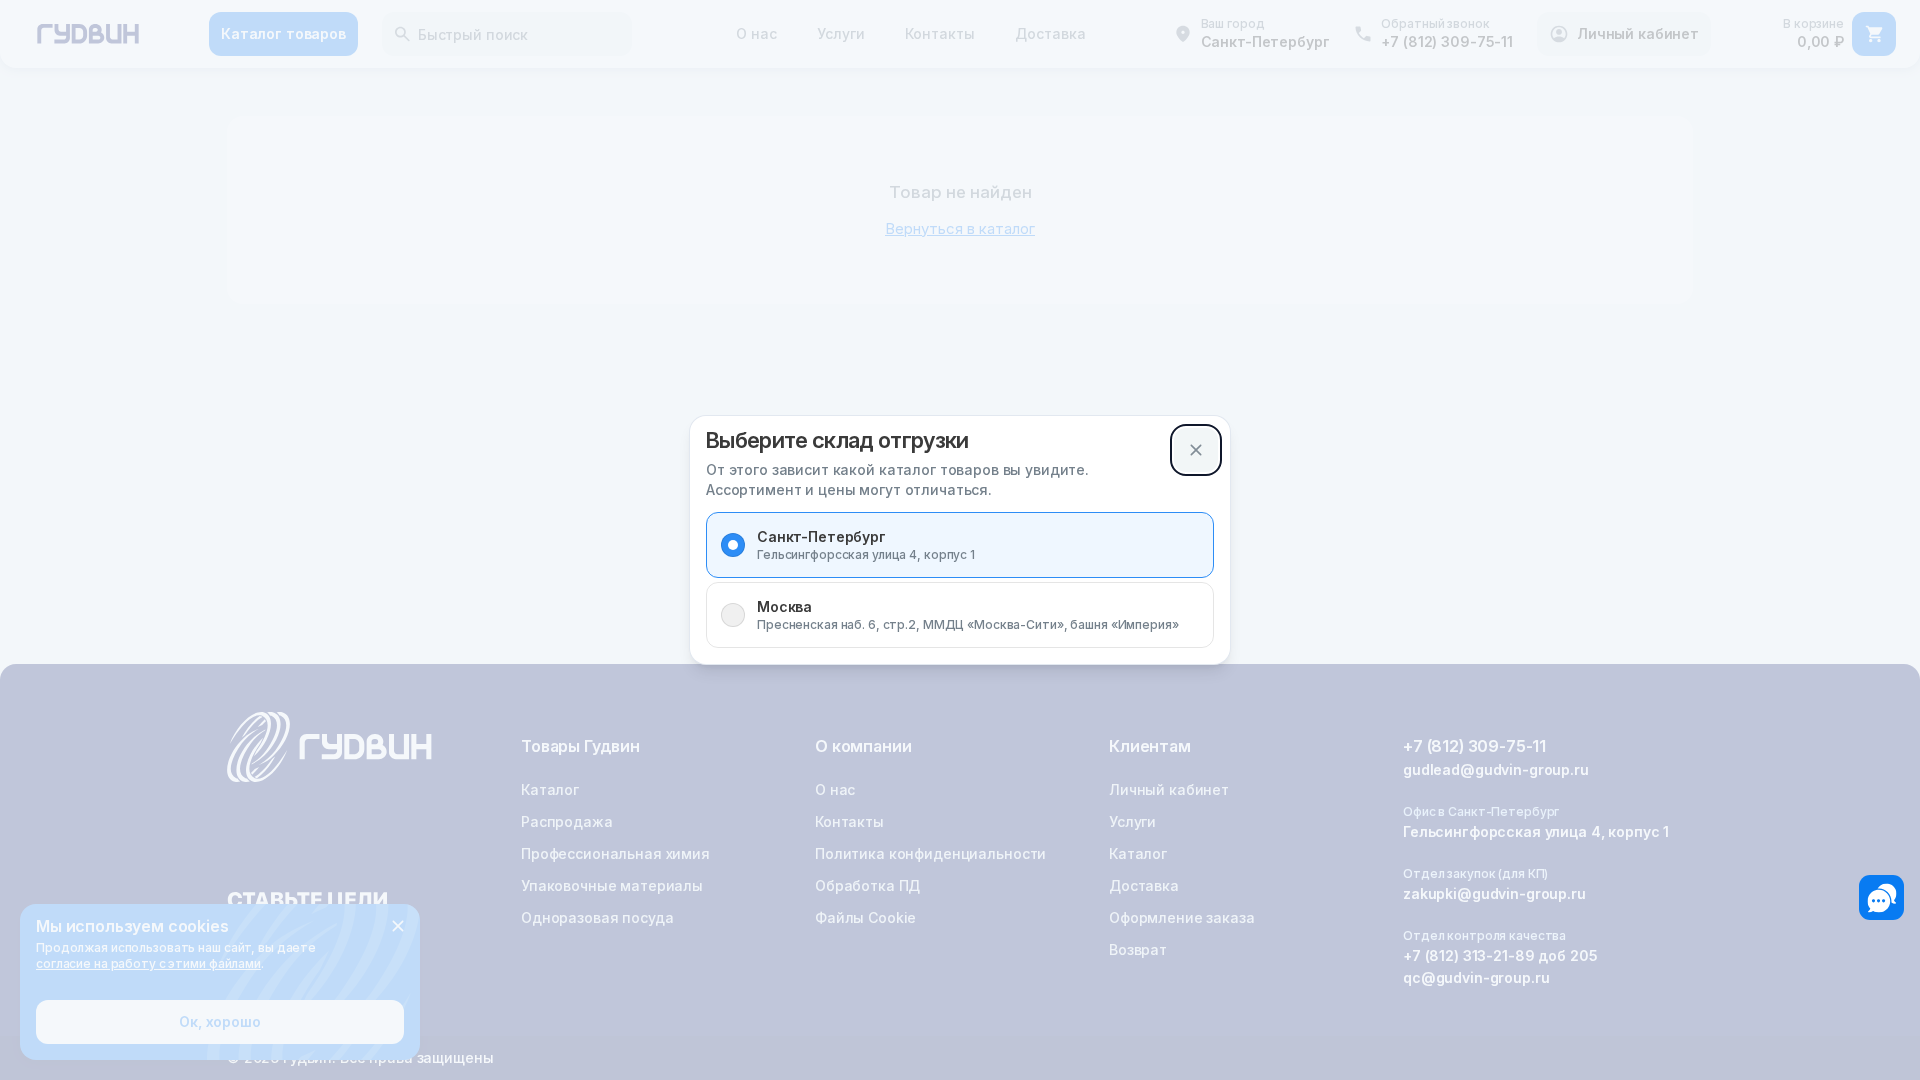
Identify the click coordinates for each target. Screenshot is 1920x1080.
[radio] (733, 545)
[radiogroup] (960, 580)
